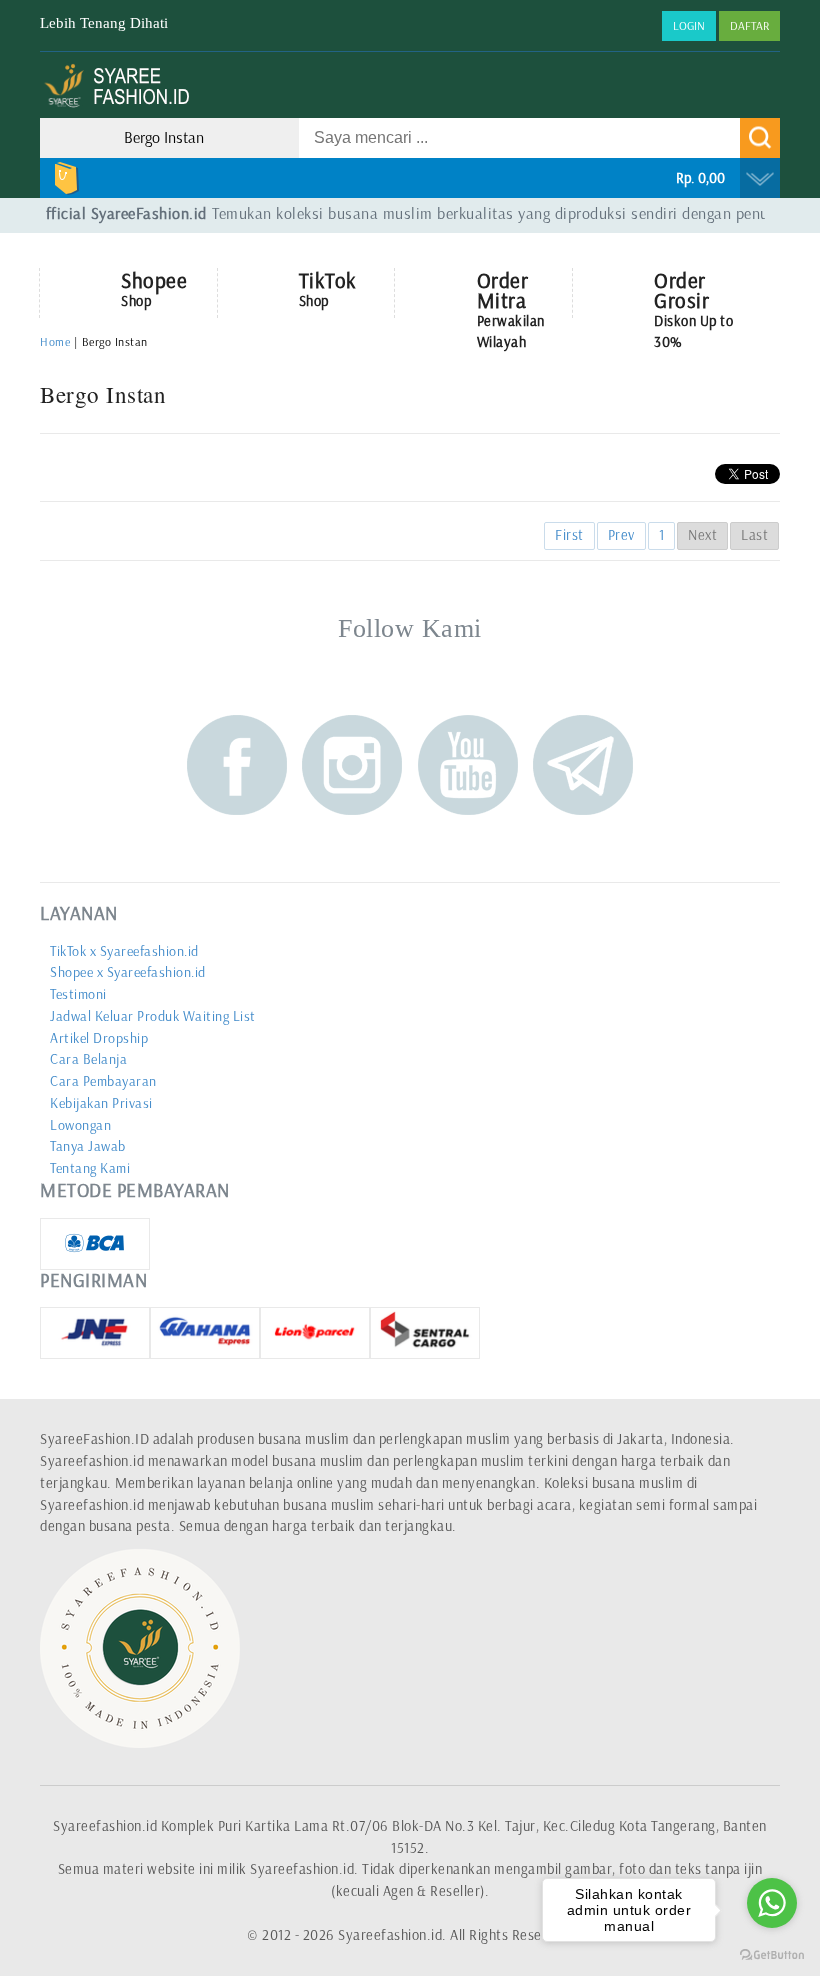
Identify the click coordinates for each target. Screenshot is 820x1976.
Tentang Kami (90, 1168)
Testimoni (78, 994)
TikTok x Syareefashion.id (124, 951)
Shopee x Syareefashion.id (128, 972)
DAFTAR (749, 26)
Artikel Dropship (99, 1038)
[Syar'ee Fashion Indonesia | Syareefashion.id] (122, 106)
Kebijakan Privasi (101, 1103)
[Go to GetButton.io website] (772, 1955)
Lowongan (80, 1125)
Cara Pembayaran (103, 1081)
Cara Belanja (88, 1059)
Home (55, 342)
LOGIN (689, 26)
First (569, 535)
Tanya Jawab (88, 1146)
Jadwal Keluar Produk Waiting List (153, 1016)
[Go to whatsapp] (772, 1903)
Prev (621, 535)
